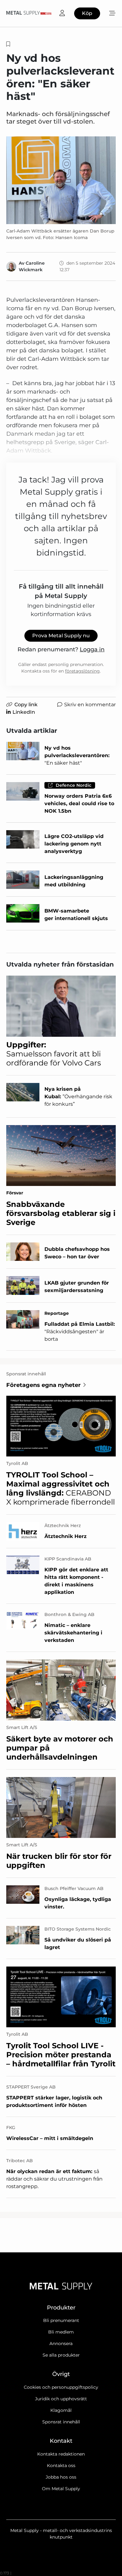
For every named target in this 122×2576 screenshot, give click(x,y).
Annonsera (61, 2343)
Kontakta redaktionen (61, 2454)
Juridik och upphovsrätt (61, 2399)
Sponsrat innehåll (61, 2422)
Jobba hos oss (61, 2477)
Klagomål (61, 2410)
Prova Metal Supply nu (61, 636)
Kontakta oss (61, 2466)
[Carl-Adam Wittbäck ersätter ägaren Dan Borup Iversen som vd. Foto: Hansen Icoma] (61, 180)
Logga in (92, 649)
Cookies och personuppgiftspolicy (61, 2387)
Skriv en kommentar (90, 705)
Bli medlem (61, 2332)
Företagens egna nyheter (43, 1385)
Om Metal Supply (61, 2489)
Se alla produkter (61, 2355)
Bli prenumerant (61, 2320)
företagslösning (82, 671)
